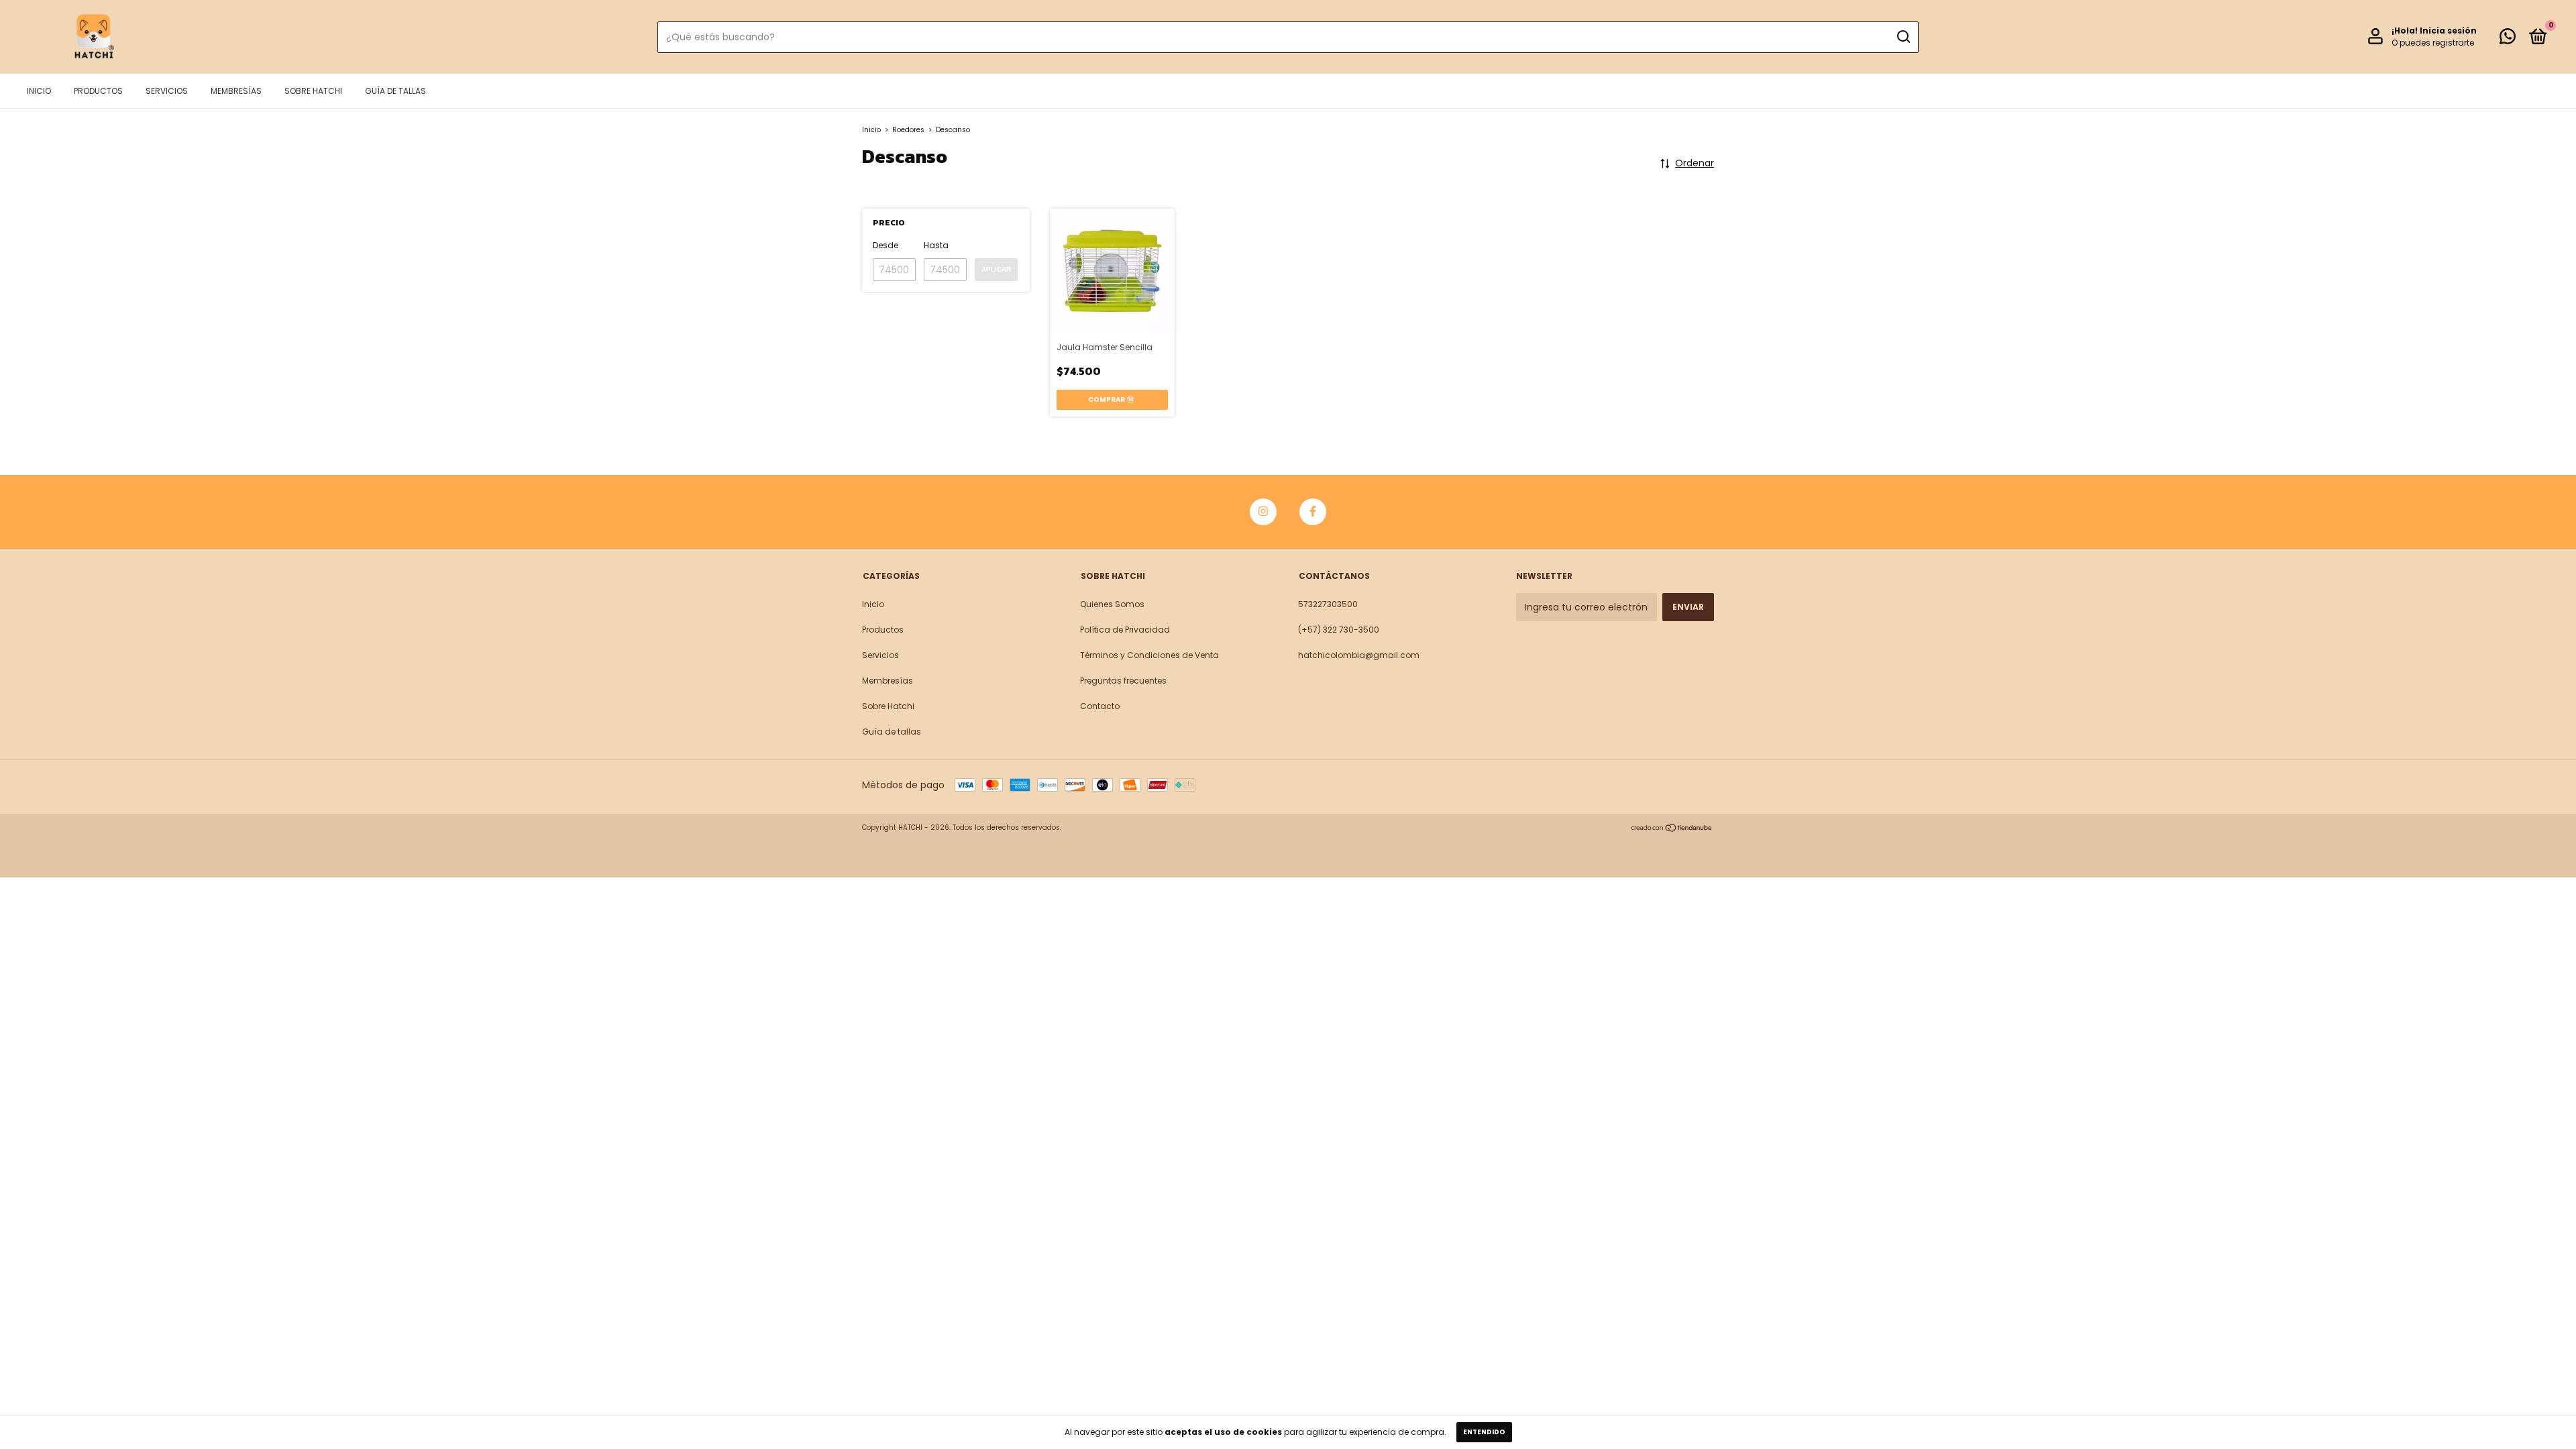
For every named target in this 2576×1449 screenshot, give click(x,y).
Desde (885, 245)
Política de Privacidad (1125, 630)
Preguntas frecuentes (1123, 681)
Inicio (39, 91)
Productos (98, 91)
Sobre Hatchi (313, 91)
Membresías (236, 91)
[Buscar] (1903, 37)
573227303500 (1328, 604)
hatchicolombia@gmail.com (1359, 655)
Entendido (1484, 1432)
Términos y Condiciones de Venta (1149, 655)
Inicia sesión (2448, 31)
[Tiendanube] (1672, 829)
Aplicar (996, 269)
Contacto (1100, 706)
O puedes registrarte (2433, 43)
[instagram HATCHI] (1263, 512)
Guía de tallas (395, 91)
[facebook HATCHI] (1313, 512)
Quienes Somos (1112, 604)
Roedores (908, 130)
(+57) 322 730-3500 (1339, 630)
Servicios (167, 91)
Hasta (936, 245)
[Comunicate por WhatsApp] (2508, 39)
